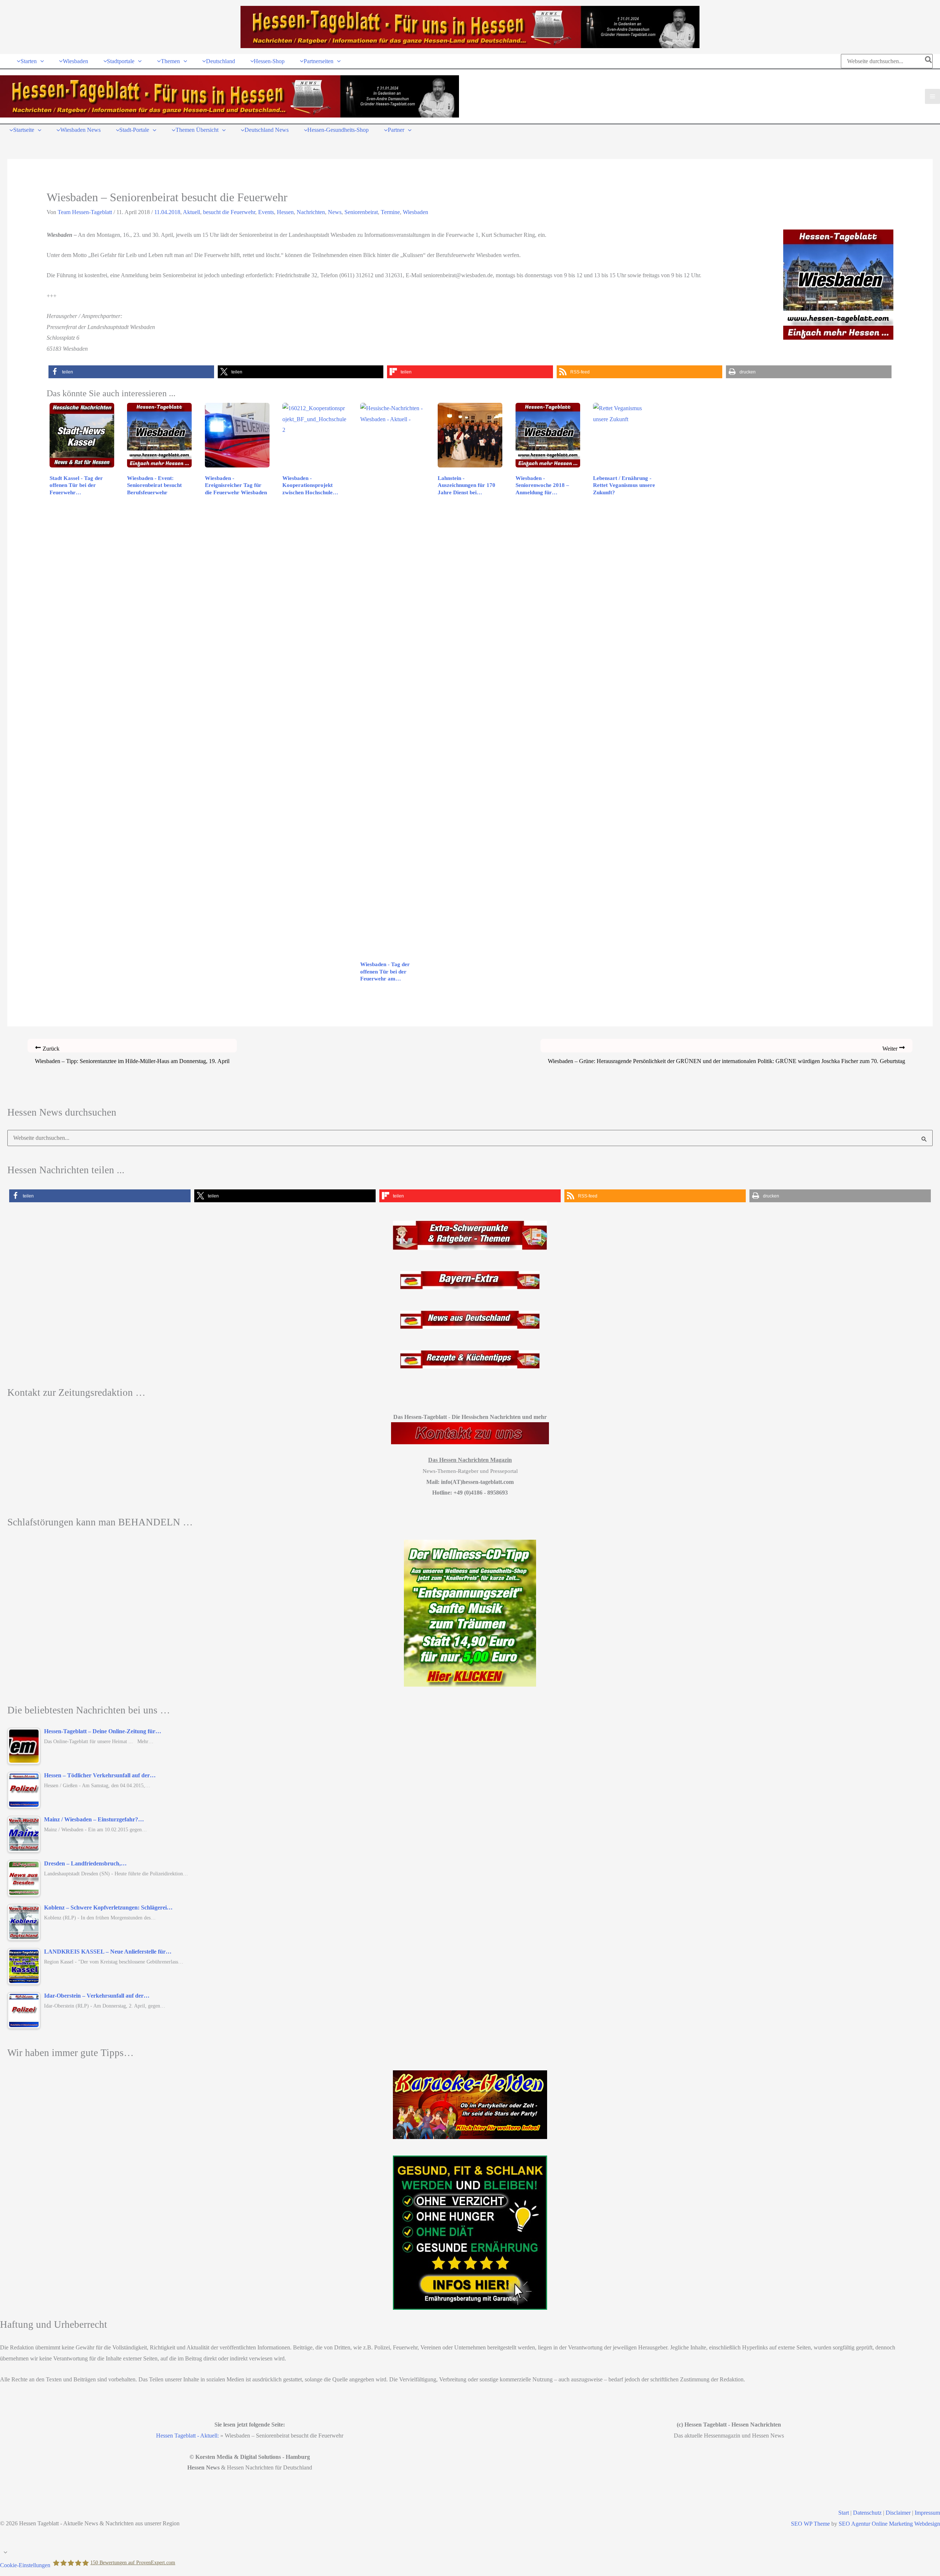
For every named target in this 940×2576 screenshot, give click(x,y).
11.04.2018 (167, 212)
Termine (390, 212)
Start (844, 2513)
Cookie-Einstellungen (25, 2565)
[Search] (929, 61)
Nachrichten (311, 212)
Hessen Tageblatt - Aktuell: (187, 2436)
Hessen (285, 212)
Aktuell (191, 212)
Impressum (927, 2513)
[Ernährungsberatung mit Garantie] (470, 2233)
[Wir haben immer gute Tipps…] (470, 2105)
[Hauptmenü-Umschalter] (932, 96)
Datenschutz (867, 2513)
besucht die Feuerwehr (229, 212)
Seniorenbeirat (361, 212)
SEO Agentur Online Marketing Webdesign (889, 2524)
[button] (40, 61)
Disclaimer (898, 2513)
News (335, 212)
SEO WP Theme (810, 2524)
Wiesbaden (415, 212)
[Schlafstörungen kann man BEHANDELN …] (470, 1613)
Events (266, 212)
